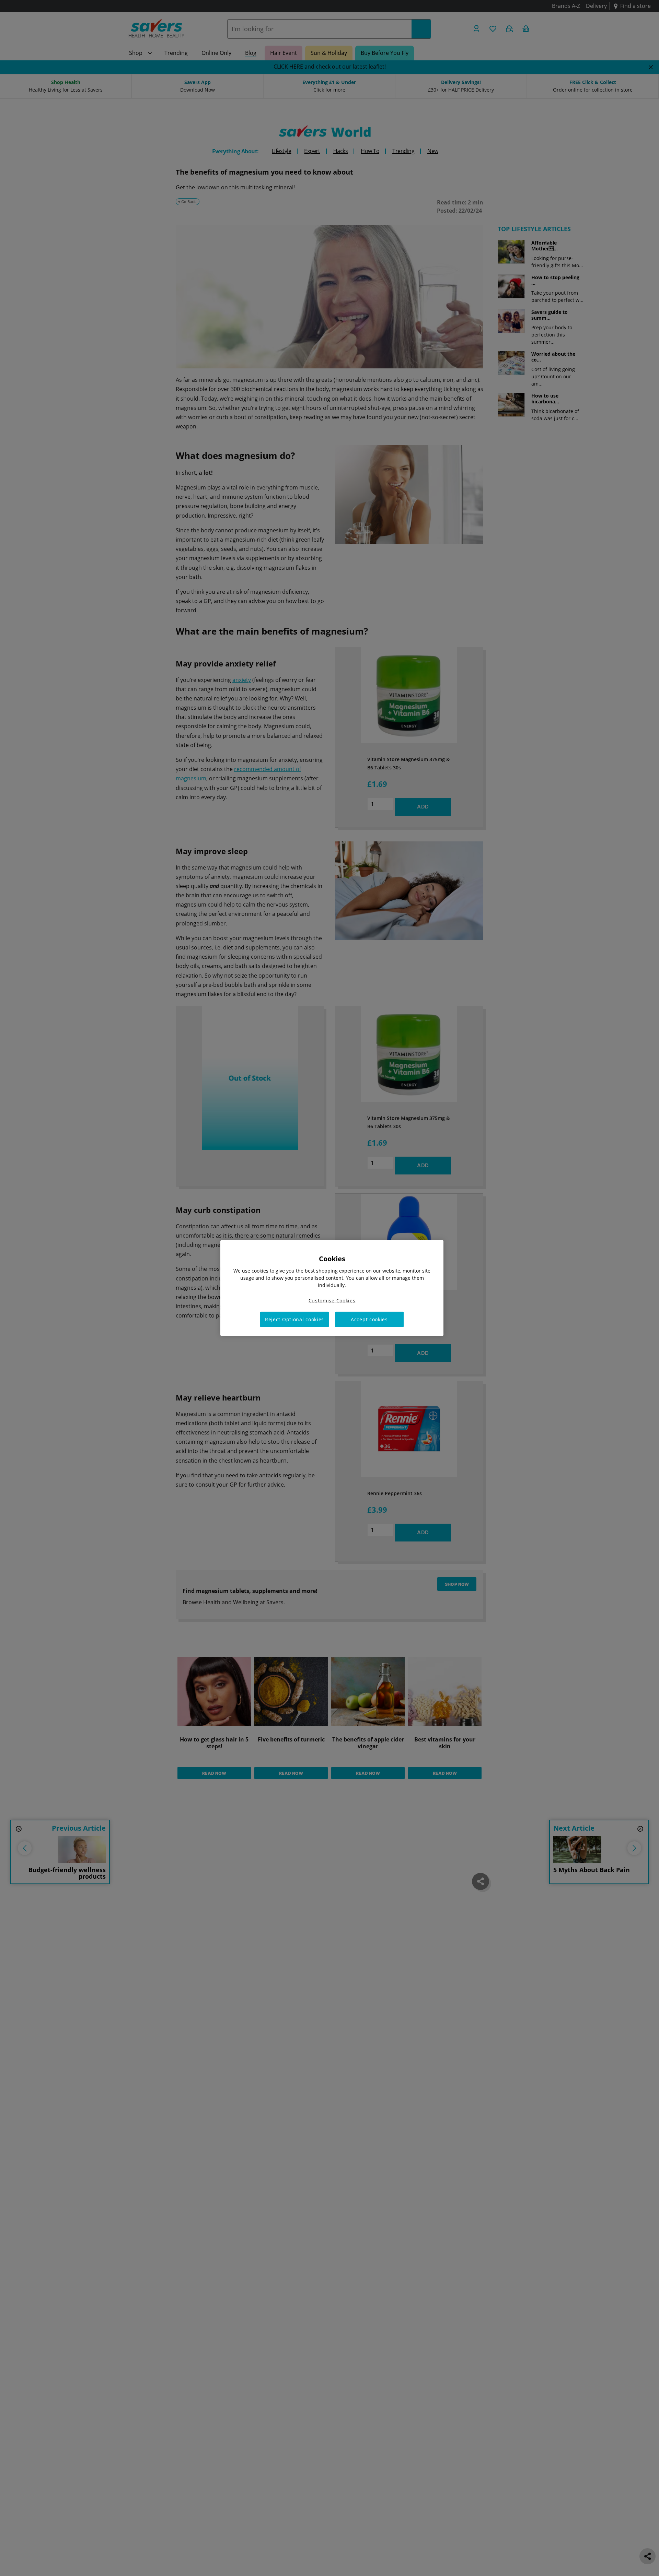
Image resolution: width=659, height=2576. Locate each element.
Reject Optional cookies (294, 1319)
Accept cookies (369, 1319)
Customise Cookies (332, 1301)
